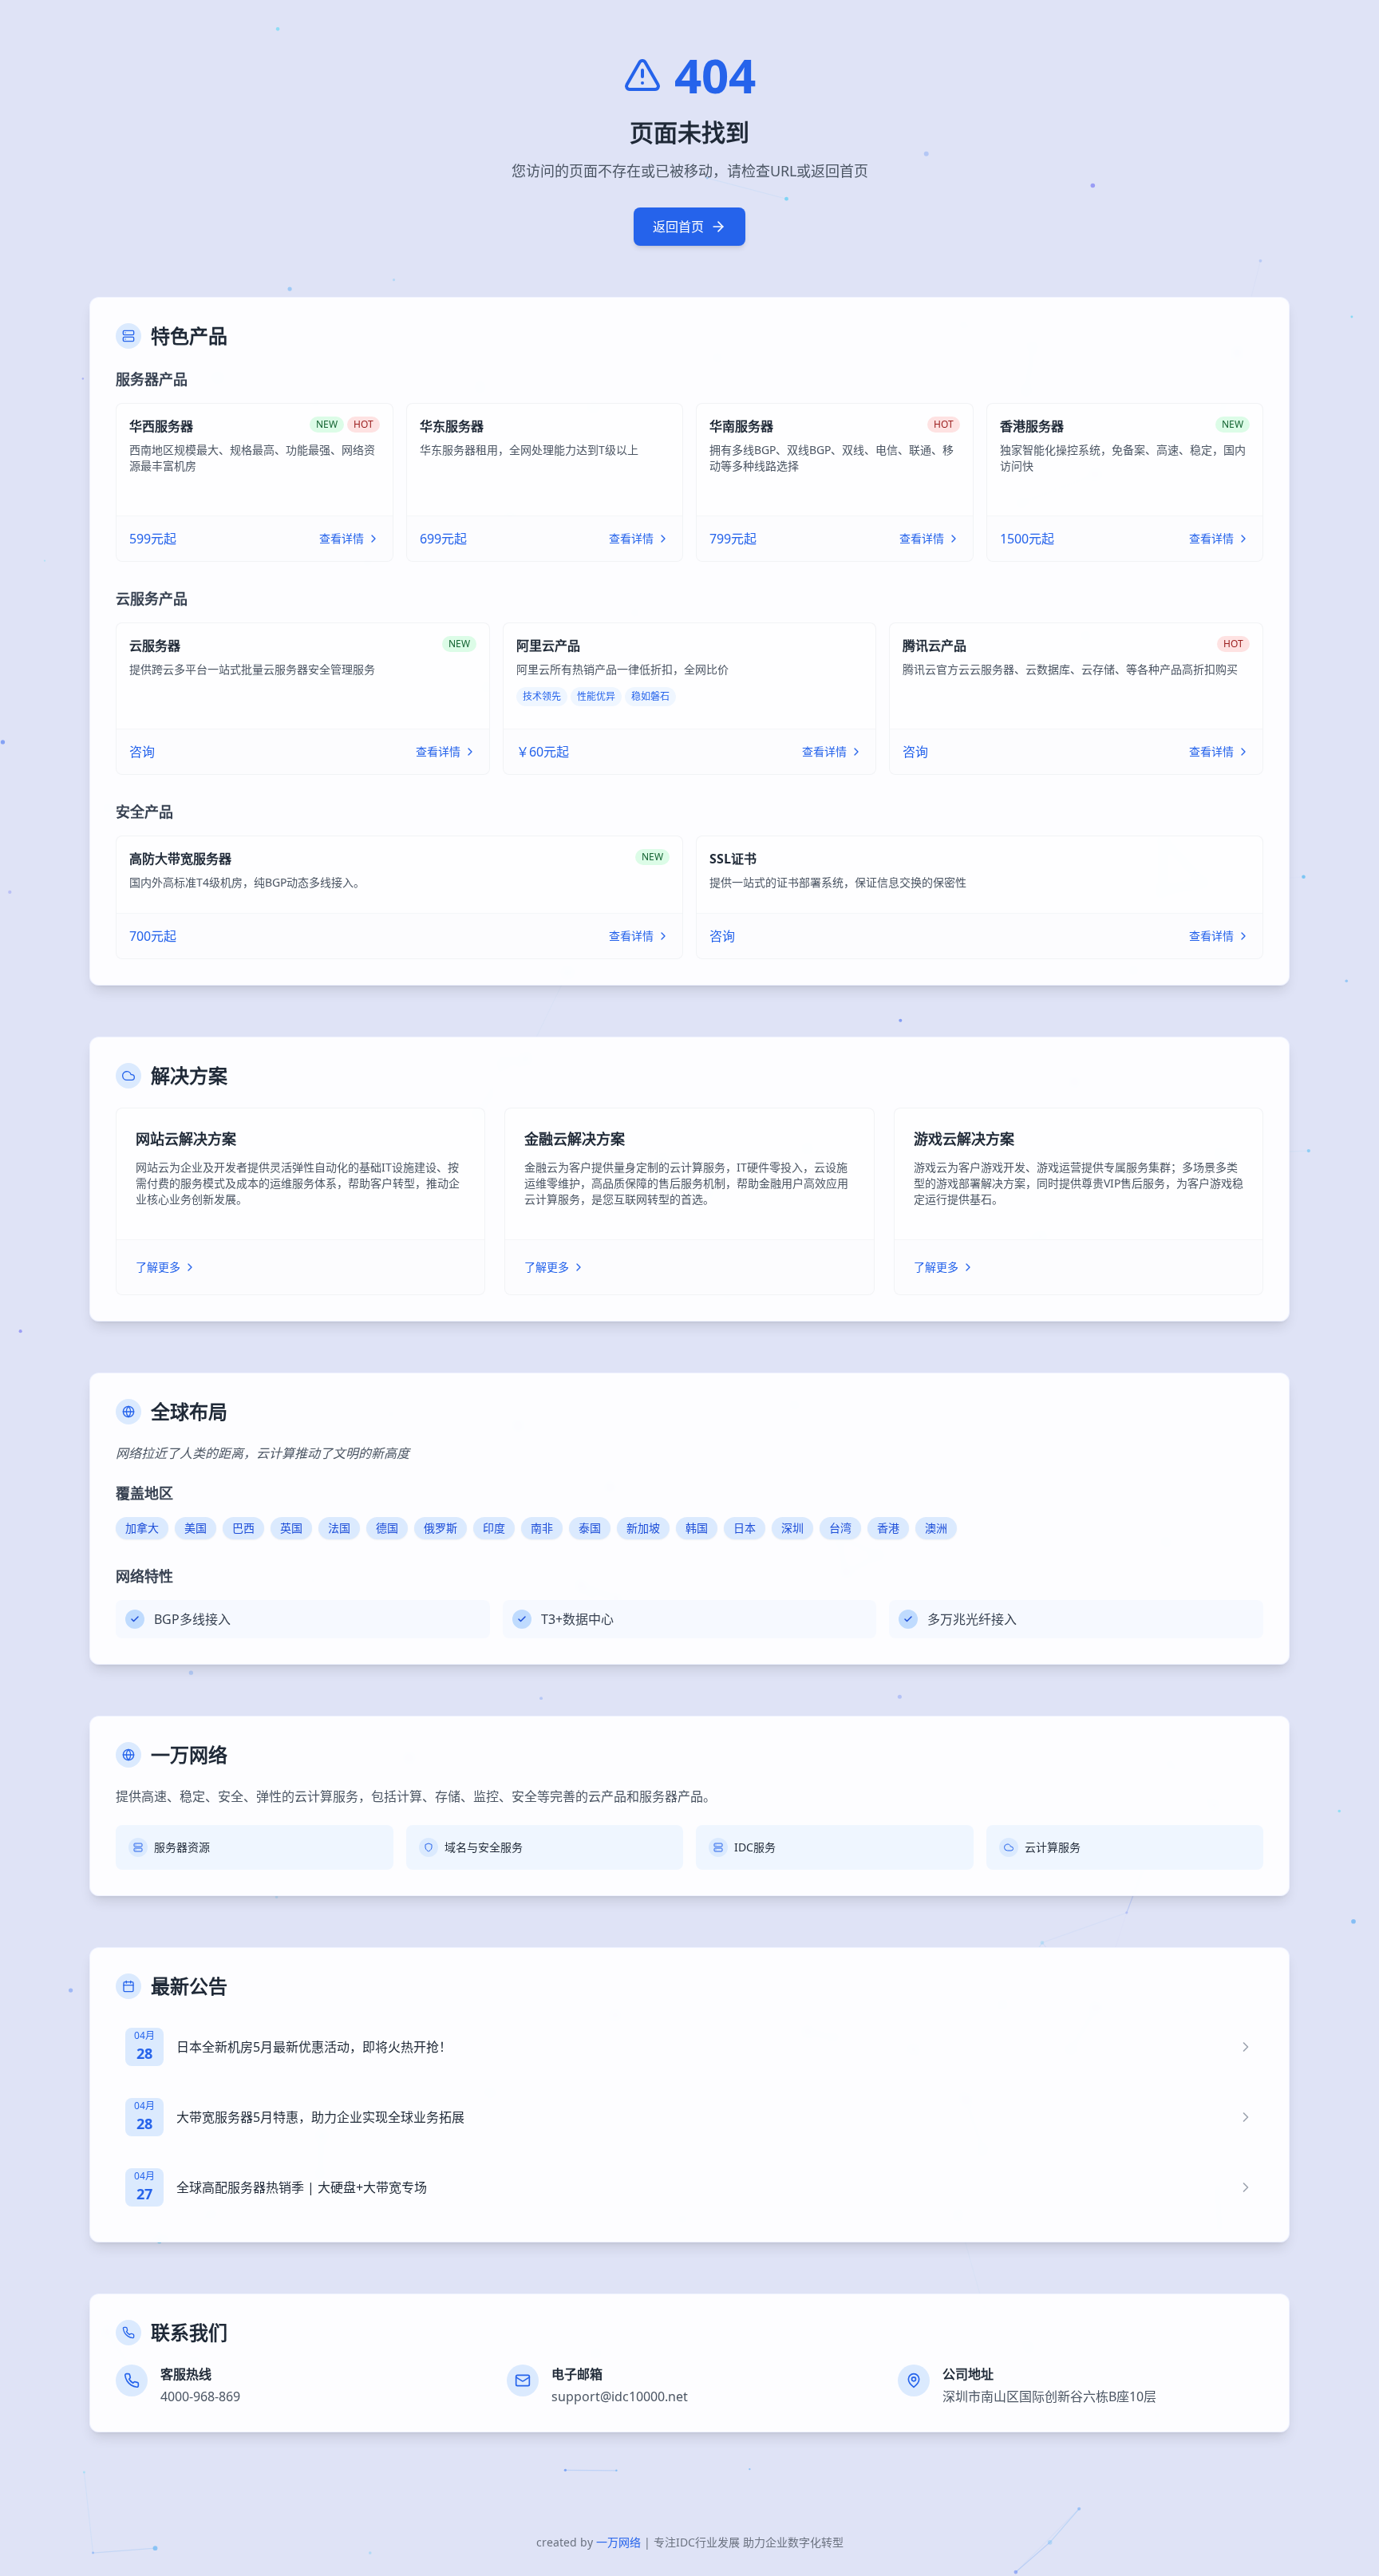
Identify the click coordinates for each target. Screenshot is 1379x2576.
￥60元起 (543, 752)
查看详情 (342, 538)
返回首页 (678, 227)
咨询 (142, 752)
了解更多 (158, 1267)
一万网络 (618, 2542)
